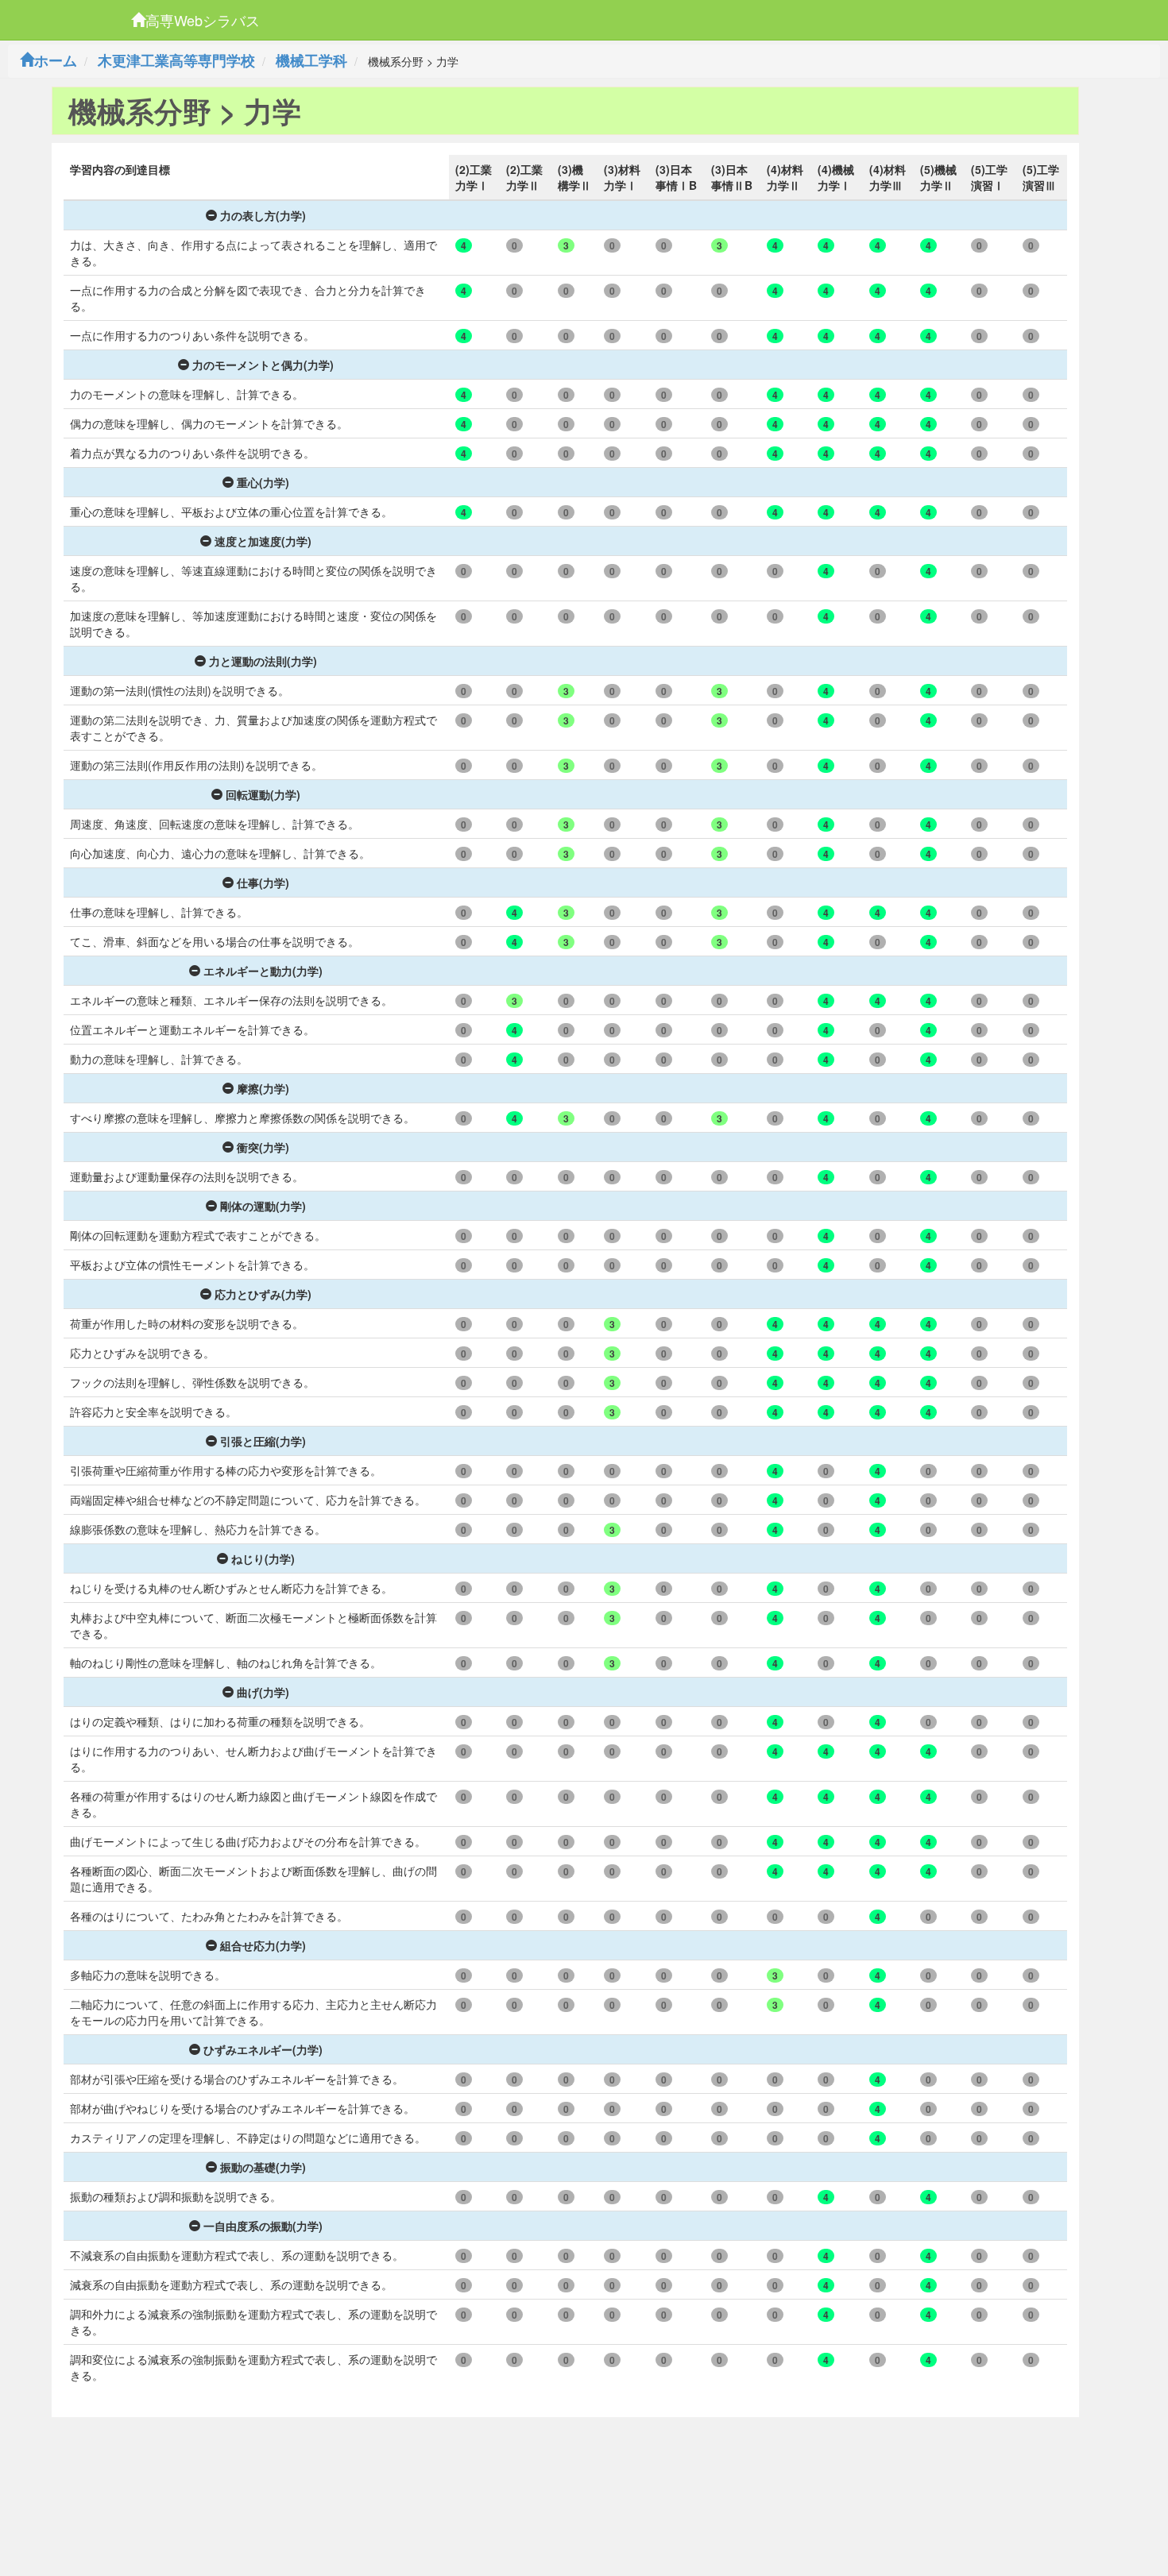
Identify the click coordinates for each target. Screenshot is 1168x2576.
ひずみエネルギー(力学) (263, 2049)
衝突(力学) (263, 1147)
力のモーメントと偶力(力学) (263, 365)
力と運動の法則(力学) (263, 661)
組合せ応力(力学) (263, 1945)
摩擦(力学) (263, 1088)
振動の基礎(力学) (263, 2167)
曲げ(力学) (263, 1692)
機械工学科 (311, 60)
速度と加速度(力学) (263, 541)
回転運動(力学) (263, 794)
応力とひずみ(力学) (263, 1294)
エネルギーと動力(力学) (263, 971)
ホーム (56, 60)
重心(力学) (263, 482)
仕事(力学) (263, 882)
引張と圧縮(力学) (263, 1441)
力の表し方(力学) (263, 215)
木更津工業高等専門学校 (176, 60)
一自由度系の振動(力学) (263, 2226)
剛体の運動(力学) (263, 1206)
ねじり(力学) (263, 1558)
